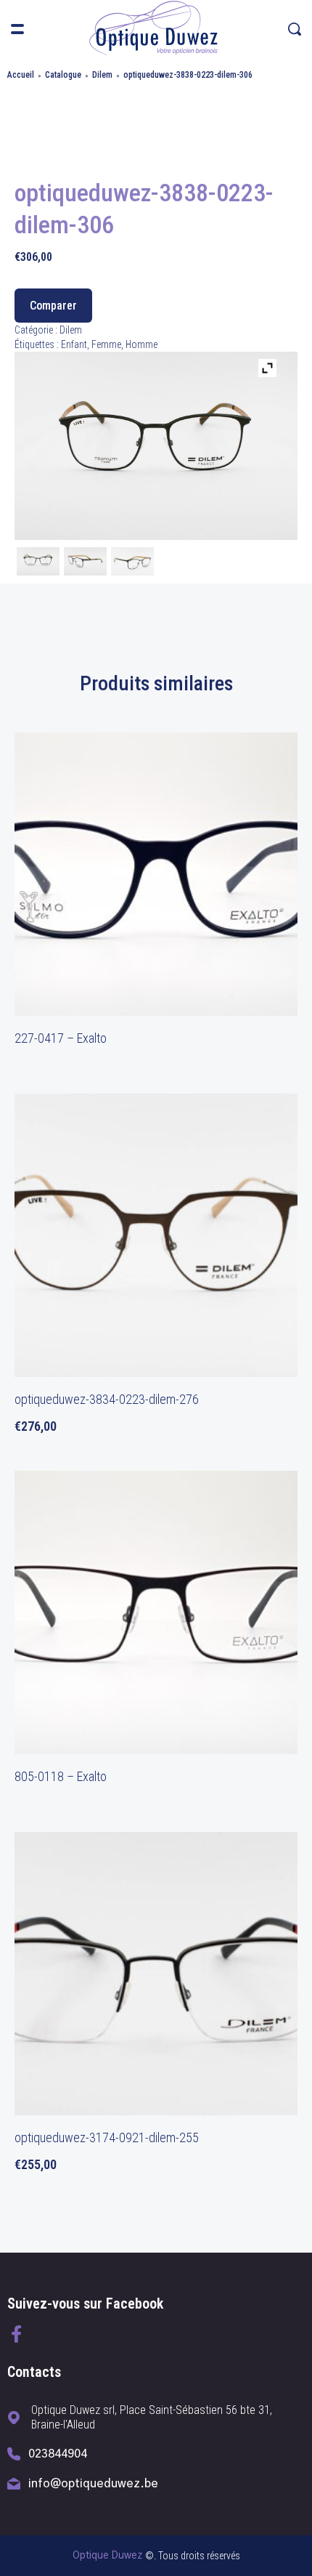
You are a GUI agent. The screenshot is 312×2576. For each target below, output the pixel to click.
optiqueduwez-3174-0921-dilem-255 (107, 2137)
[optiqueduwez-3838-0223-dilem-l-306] (85, 563)
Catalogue (63, 75)
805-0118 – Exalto (61, 1776)
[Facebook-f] (16, 2334)
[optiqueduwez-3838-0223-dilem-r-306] (132, 563)
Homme (141, 344)
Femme (106, 344)
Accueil (21, 75)
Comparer (53, 306)
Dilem (102, 75)
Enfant (74, 344)
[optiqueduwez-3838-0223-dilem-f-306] (38, 563)
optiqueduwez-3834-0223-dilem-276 (107, 1399)
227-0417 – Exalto (61, 1038)
